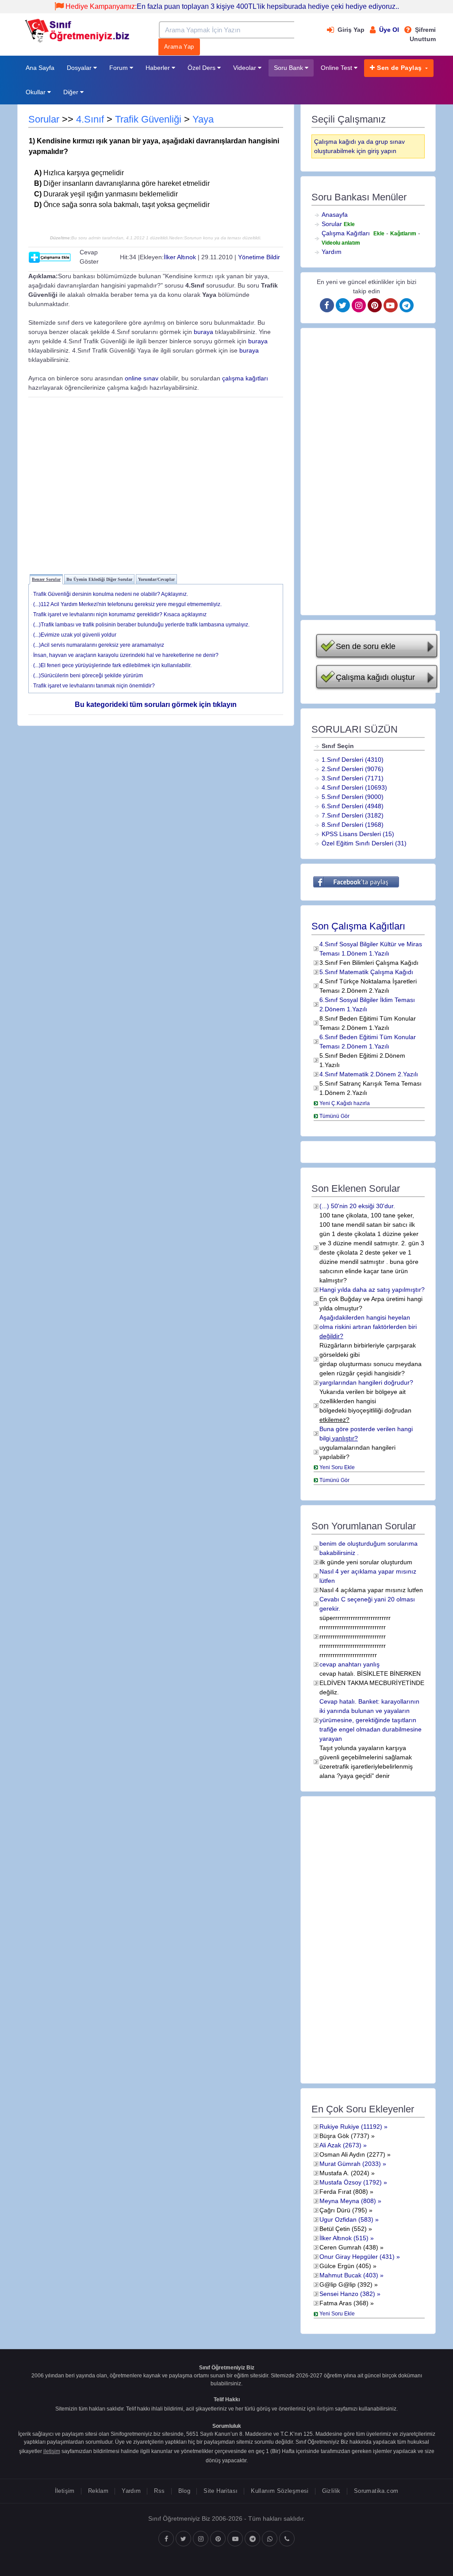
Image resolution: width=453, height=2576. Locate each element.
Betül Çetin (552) (343, 2229)
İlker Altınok (180, 257)
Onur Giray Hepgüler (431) (357, 2257)
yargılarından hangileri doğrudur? (366, 1382)
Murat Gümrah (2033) (350, 2164)
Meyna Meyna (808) (348, 2201)
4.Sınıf (90, 119)
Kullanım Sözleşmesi (280, 2491)
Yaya (203, 119)
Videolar (246, 68)
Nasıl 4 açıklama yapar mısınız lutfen (371, 1590)
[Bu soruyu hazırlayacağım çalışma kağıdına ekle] (50, 257)
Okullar (36, 92)
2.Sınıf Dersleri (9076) (353, 769)
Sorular (44, 119)
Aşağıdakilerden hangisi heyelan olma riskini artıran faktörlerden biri (368, 1327)
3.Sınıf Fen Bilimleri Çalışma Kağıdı (369, 963)
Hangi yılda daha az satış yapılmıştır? (372, 1290)
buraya (203, 332)
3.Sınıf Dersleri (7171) (353, 778)
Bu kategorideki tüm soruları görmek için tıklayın (156, 704)
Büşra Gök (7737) (344, 2136)
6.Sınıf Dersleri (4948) (353, 806)
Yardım (332, 252)
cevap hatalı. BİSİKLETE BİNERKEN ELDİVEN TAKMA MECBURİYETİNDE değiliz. (372, 1683)
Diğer (72, 92)
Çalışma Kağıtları (346, 233)
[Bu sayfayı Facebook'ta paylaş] (356, 882)
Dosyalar (80, 68)
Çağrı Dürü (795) (343, 2210)
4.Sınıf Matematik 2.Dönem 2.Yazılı (369, 1074)
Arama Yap (179, 47)
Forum (119, 68)
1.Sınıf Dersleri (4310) (353, 760)
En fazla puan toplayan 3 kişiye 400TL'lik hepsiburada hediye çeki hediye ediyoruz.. (232, 6)
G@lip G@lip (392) (346, 2284)
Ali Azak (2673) (340, 2145)
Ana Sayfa (40, 68)
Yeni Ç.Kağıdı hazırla (345, 1103)
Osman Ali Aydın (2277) (352, 2154)
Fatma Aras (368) (344, 2303)
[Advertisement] (156, 484)
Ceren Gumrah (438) (349, 2247)
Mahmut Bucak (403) (349, 2275)
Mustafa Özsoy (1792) (351, 2182)
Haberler (159, 68)
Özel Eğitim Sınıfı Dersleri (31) (364, 843)
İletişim (65, 2491)
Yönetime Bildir (259, 257)
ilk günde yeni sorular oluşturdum (366, 1562)
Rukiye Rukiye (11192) (351, 2127)
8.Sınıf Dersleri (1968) (353, 825)
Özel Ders (202, 68)
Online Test (337, 68)
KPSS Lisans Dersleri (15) (358, 834)
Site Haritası (221, 2491)
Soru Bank (289, 68)
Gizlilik (331, 2491)
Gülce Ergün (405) (345, 2266)
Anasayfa (335, 215)
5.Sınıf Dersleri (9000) (353, 797)
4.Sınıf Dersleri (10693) (354, 787)
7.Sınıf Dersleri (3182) (353, 815)
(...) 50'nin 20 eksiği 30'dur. (357, 1206)
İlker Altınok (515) (344, 2238)
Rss (159, 2491)
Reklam (98, 2491)
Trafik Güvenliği (148, 119)
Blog (184, 2491)
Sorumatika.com (376, 2491)
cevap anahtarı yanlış (349, 1664)
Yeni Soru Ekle (337, 1467)
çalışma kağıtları (245, 378)
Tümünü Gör (334, 1116)
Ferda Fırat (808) (344, 2192)
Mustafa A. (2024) (344, 2173)
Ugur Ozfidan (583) (346, 2219)
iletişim (325, 2409)
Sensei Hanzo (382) (347, 2294)
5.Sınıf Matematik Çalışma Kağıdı (366, 972)
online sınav (142, 378)
